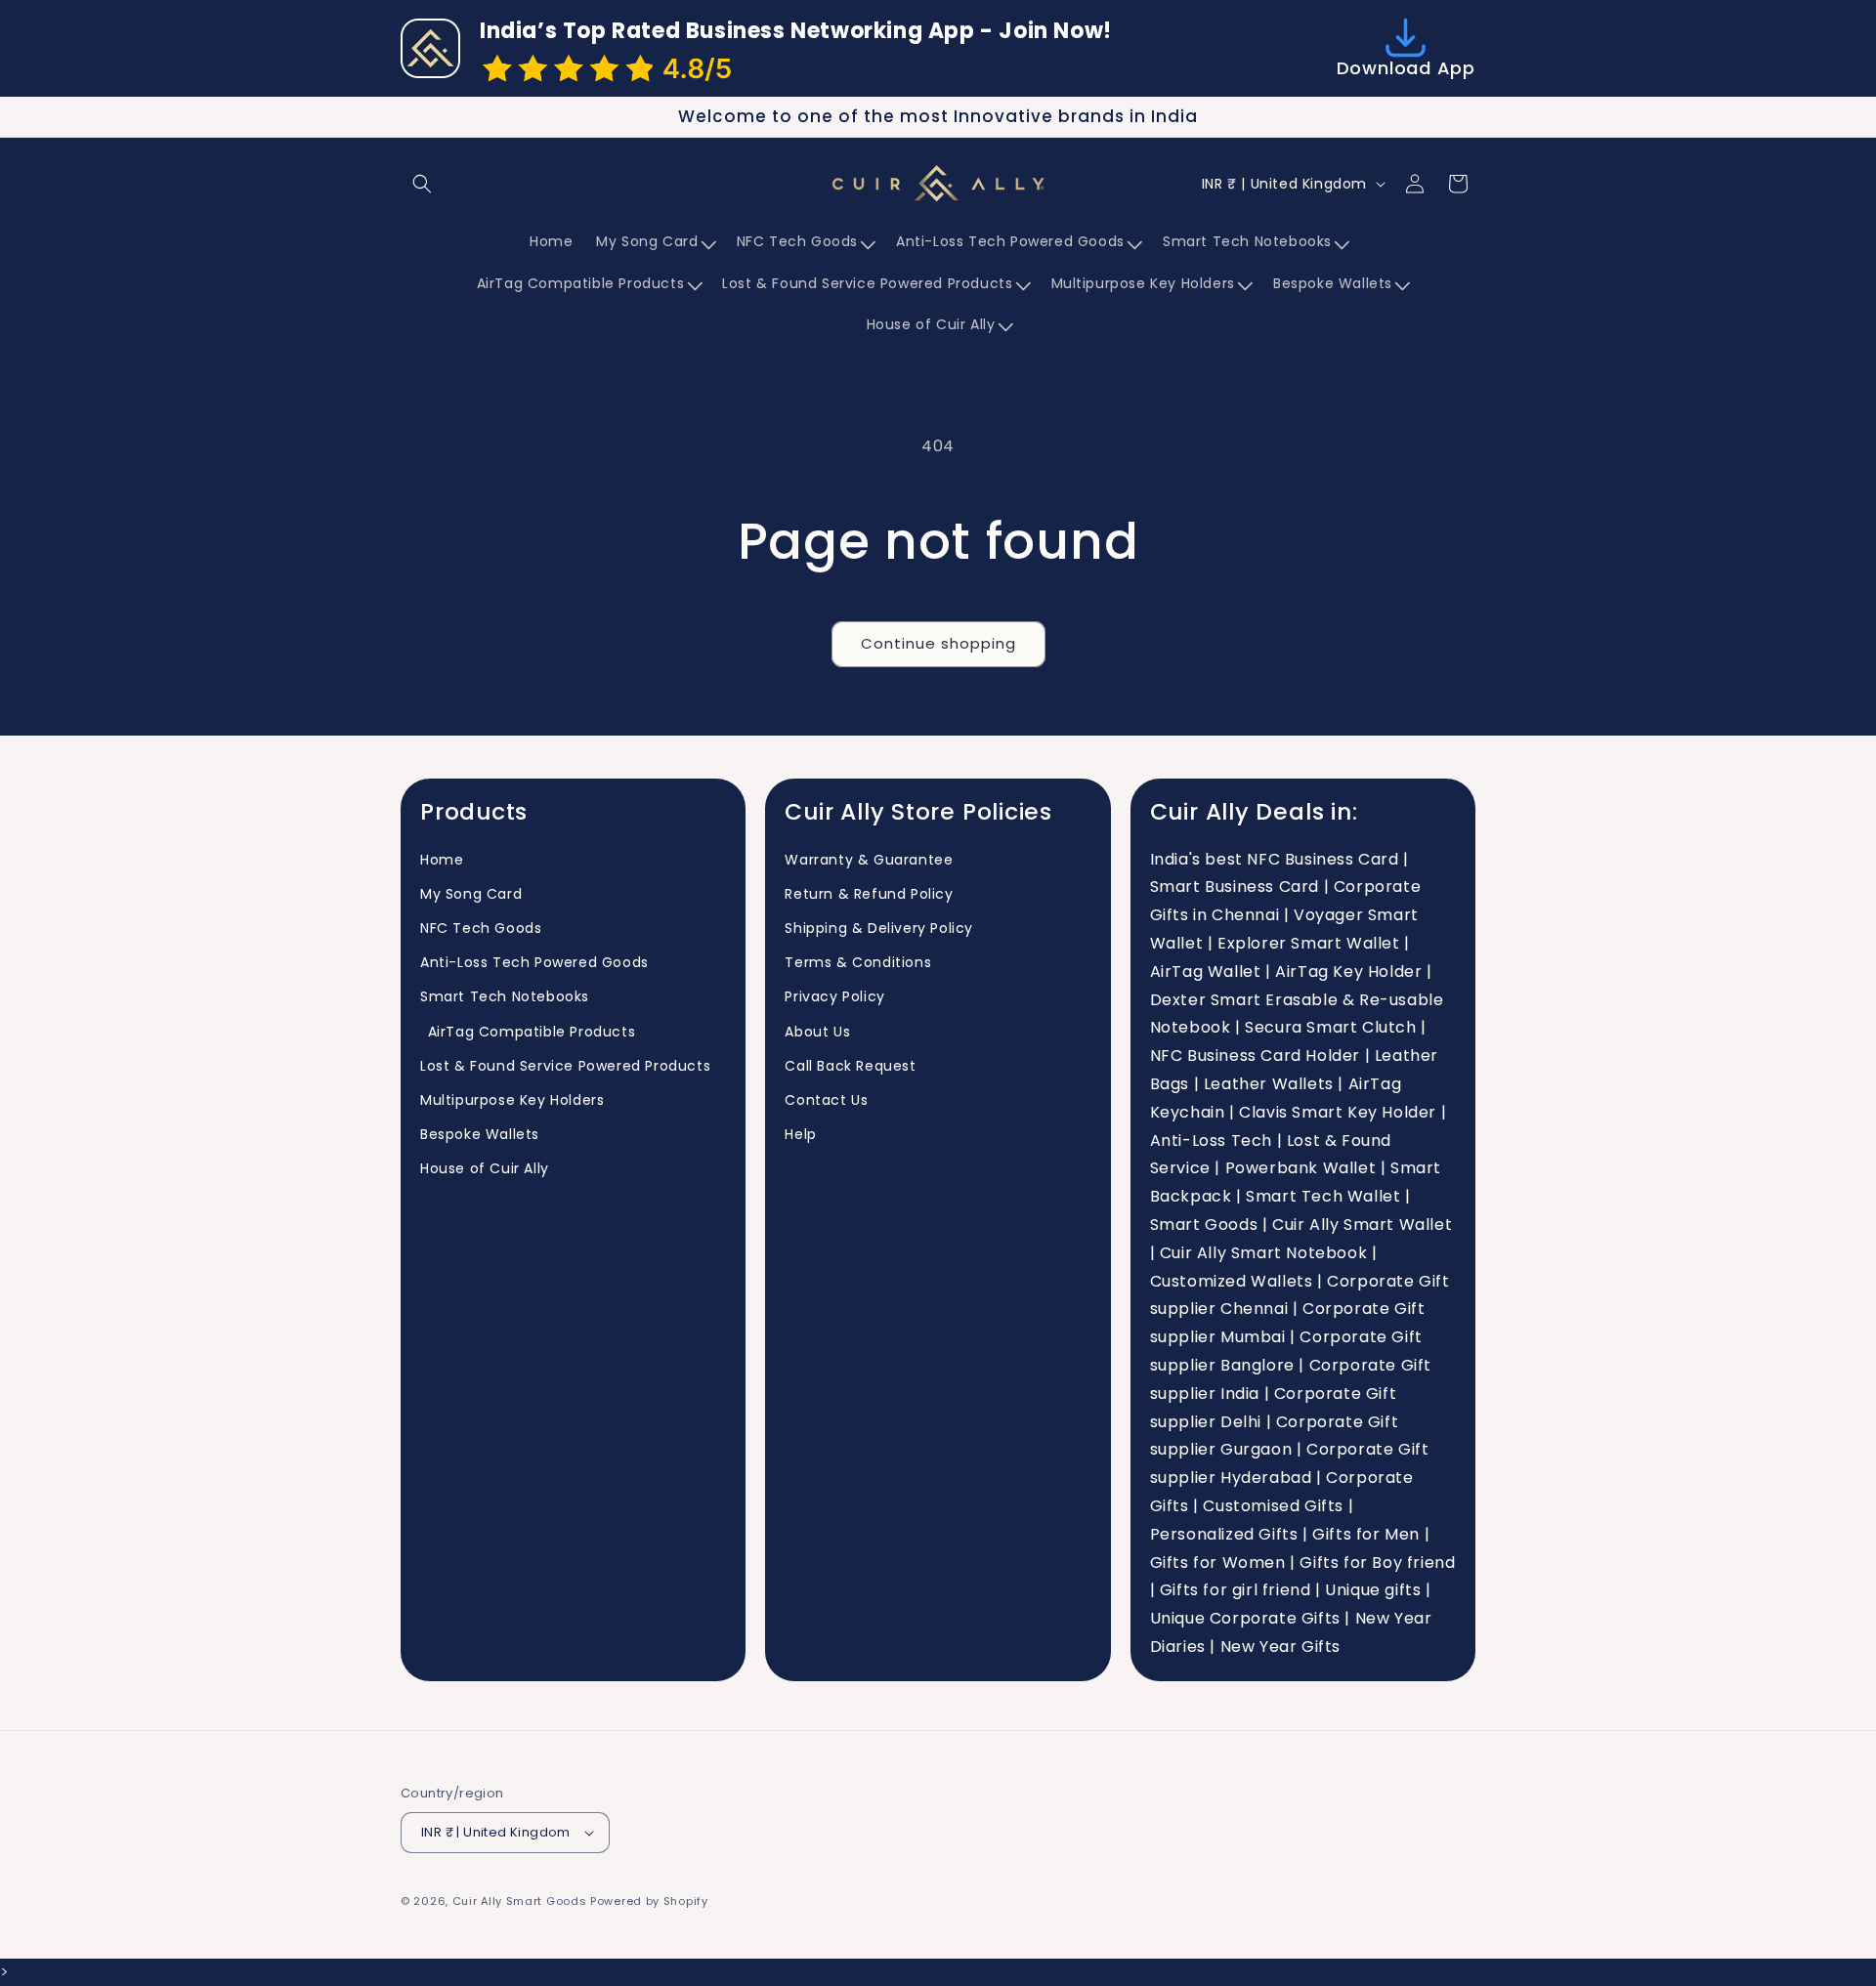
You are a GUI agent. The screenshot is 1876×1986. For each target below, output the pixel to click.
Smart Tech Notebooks (505, 996)
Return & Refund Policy (869, 894)
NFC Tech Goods (481, 928)
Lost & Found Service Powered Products (565, 1066)
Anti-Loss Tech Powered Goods (534, 962)
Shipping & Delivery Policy (879, 928)
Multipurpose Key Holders (512, 1100)
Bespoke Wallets (480, 1134)
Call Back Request (850, 1066)
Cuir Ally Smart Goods (520, 1901)
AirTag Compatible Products (528, 1032)
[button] (422, 184)
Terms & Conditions (858, 962)
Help (800, 1134)
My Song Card (471, 894)
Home (442, 860)
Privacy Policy (834, 996)
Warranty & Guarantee (869, 860)
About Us (817, 1032)
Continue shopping (938, 643)
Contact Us (826, 1100)
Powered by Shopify (649, 1901)
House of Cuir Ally (485, 1168)
